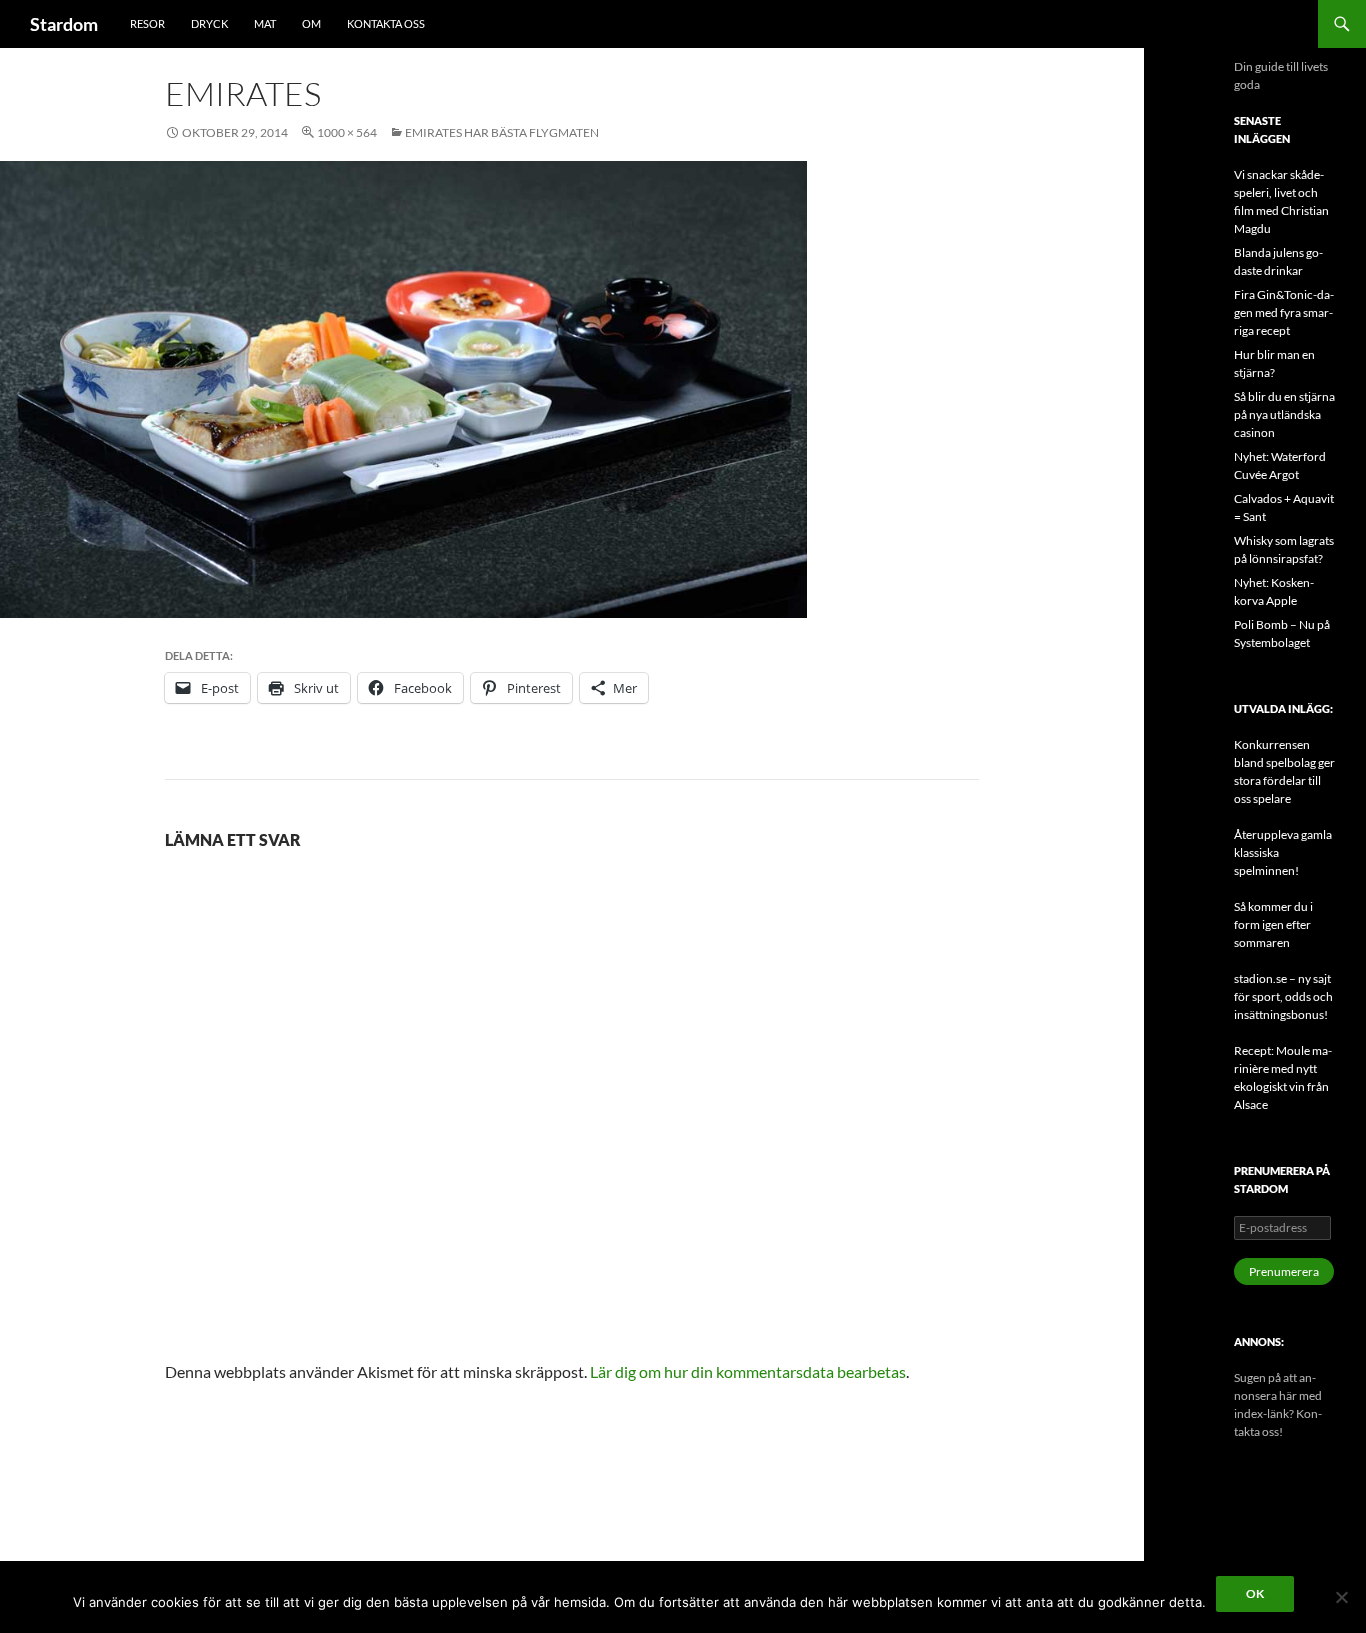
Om (311, 23)
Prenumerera (1284, 1271)
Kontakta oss (386, 23)
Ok (1255, 1593)
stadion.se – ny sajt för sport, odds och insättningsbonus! (1283, 996)
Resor (147, 23)
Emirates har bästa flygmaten (502, 132)
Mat (265, 23)
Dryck (209, 23)
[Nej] (1341, 1597)
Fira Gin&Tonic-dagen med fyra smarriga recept (1284, 312)
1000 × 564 (347, 132)
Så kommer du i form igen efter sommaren (1273, 924)
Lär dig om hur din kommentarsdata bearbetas (748, 1371)
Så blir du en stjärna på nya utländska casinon (1284, 414)
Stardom (64, 24)
